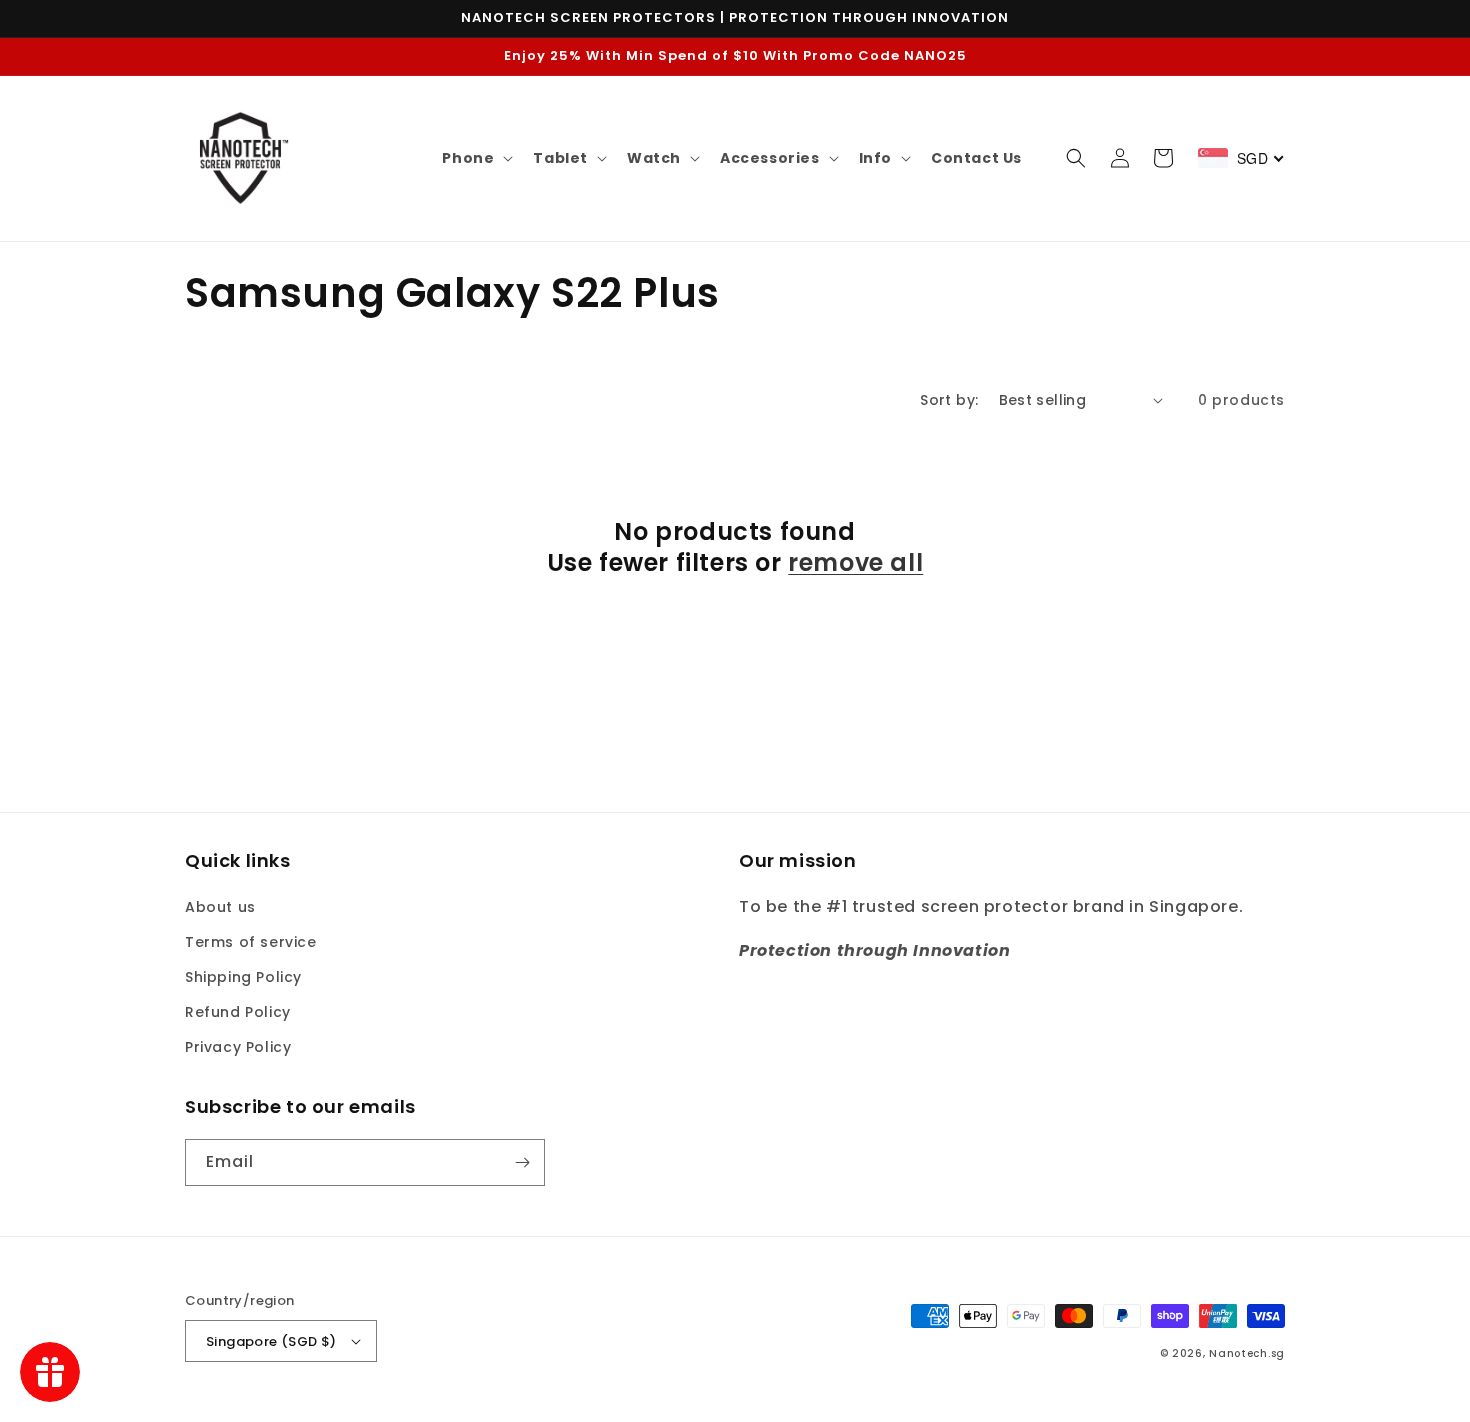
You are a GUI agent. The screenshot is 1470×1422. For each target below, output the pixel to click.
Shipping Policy (243, 977)
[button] (475, 158)
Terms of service (251, 942)
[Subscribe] (522, 1162)
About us (220, 907)
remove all (855, 562)
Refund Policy (238, 1012)
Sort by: (949, 400)
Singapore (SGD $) (271, 1341)
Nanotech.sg (1247, 1353)
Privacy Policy (238, 1047)
